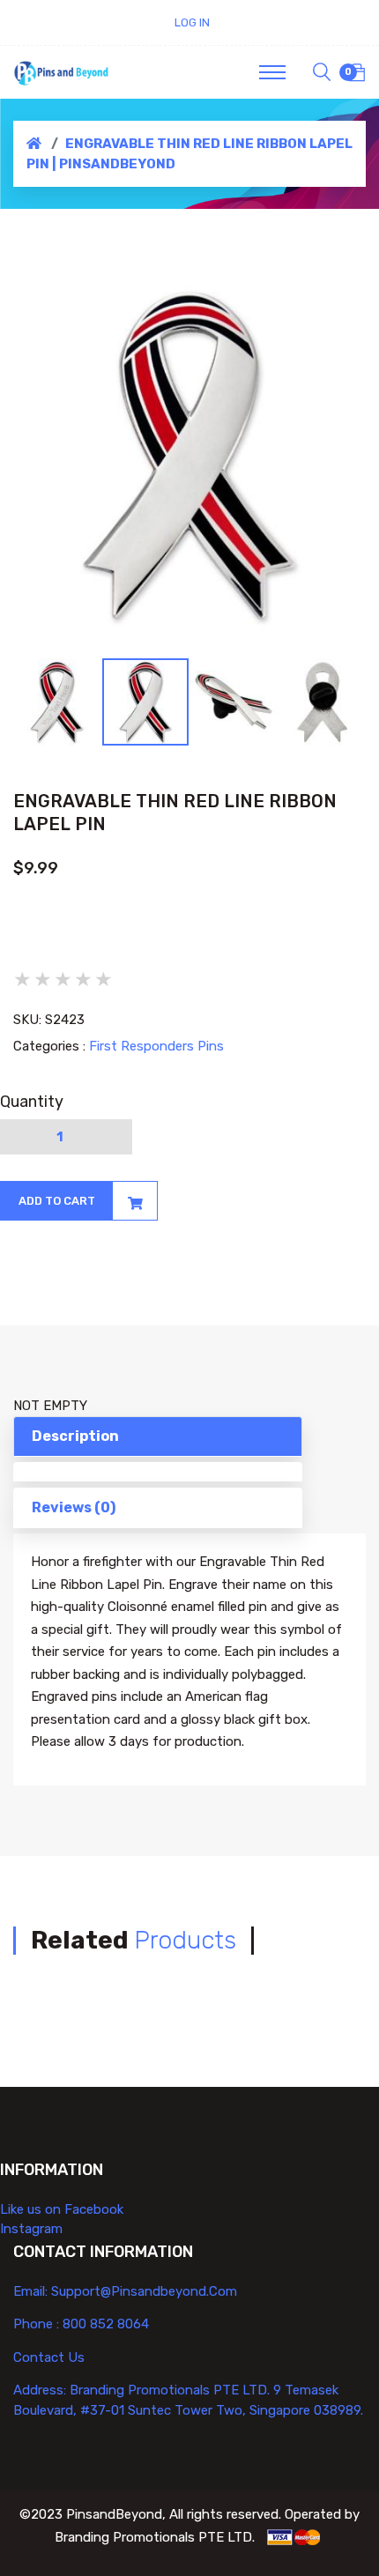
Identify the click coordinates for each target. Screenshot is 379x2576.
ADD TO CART (57, 1201)
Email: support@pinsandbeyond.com (125, 2291)
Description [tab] (75, 1436)
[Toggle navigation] (272, 72)
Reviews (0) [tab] (74, 1507)
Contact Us (49, 2357)
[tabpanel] (189, 456)
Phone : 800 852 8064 (81, 2324)
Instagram (31, 2229)
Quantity (32, 1102)
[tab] (158, 1472)
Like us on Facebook (62, 2209)
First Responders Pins (156, 1046)
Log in (192, 22)
